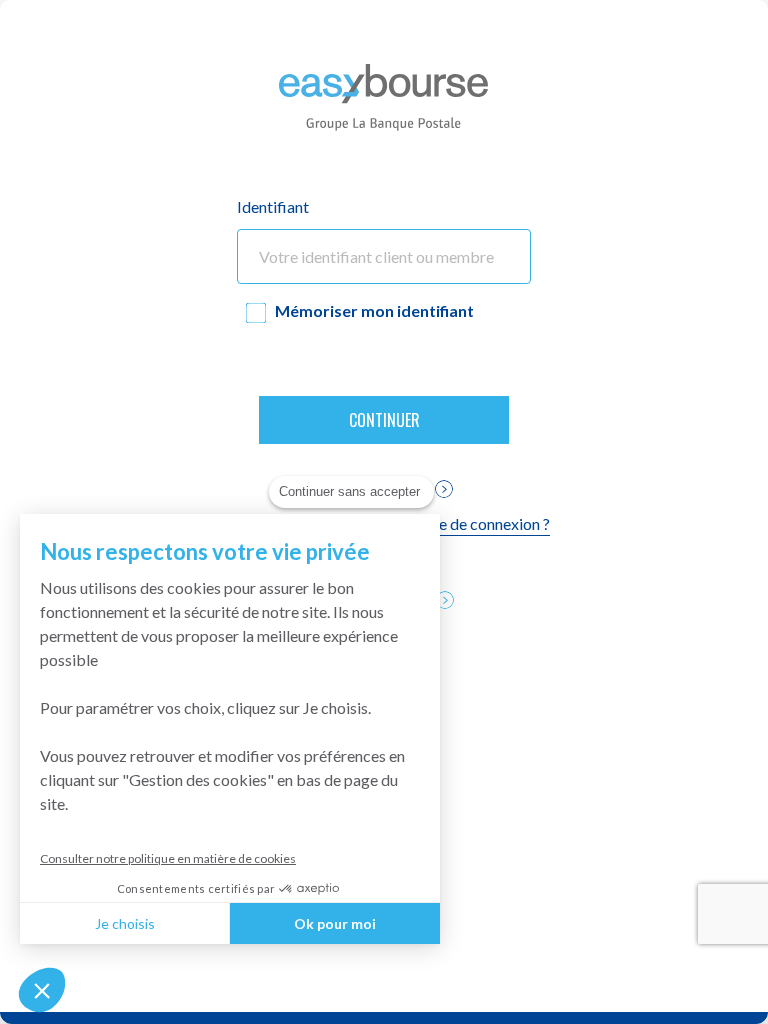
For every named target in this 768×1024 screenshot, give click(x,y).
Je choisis (125, 923)
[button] (42, 990)
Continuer (384, 420)
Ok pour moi (335, 923)
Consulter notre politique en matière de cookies (168, 858)
